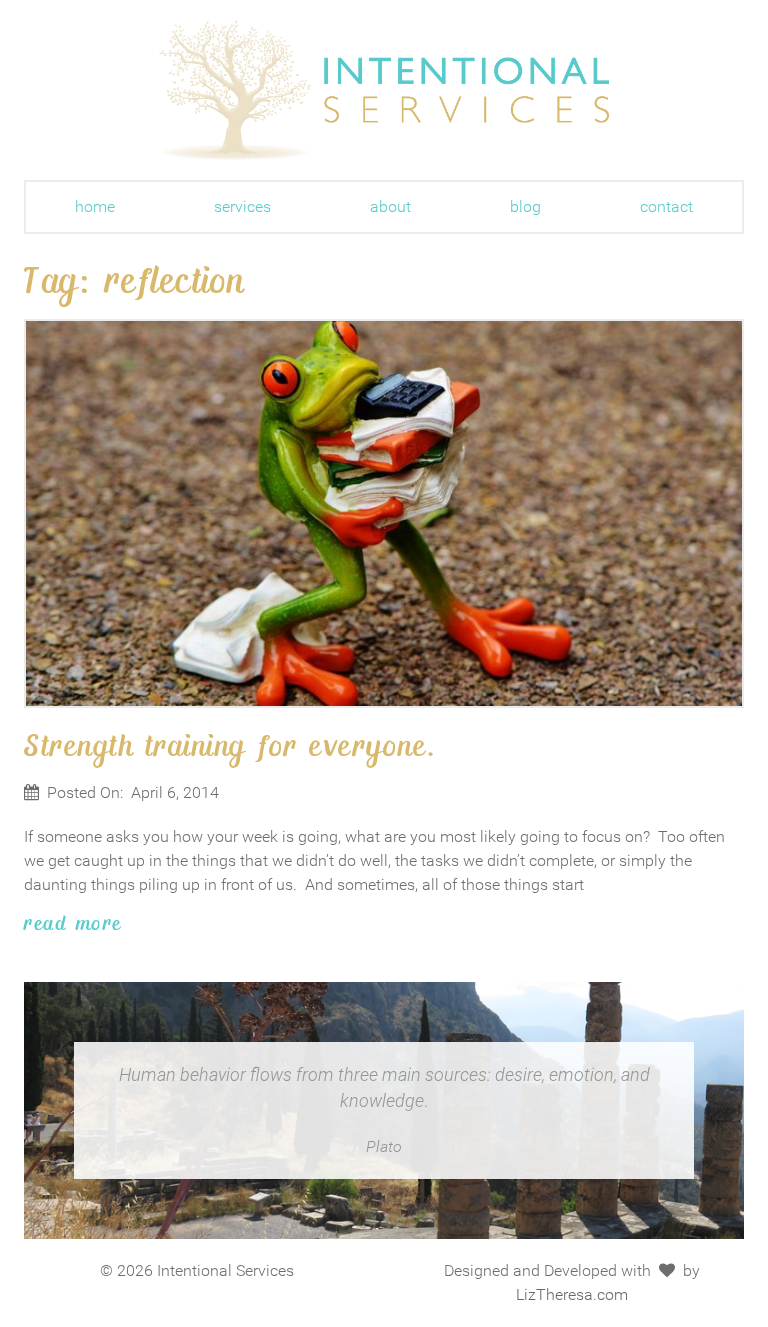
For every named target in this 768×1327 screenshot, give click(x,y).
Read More (73, 922)
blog (525, 206)
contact (666, 206)
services (242, 206)
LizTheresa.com (572, 1294)
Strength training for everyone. (230, 744)
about (390, 206)
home (95, 206)
